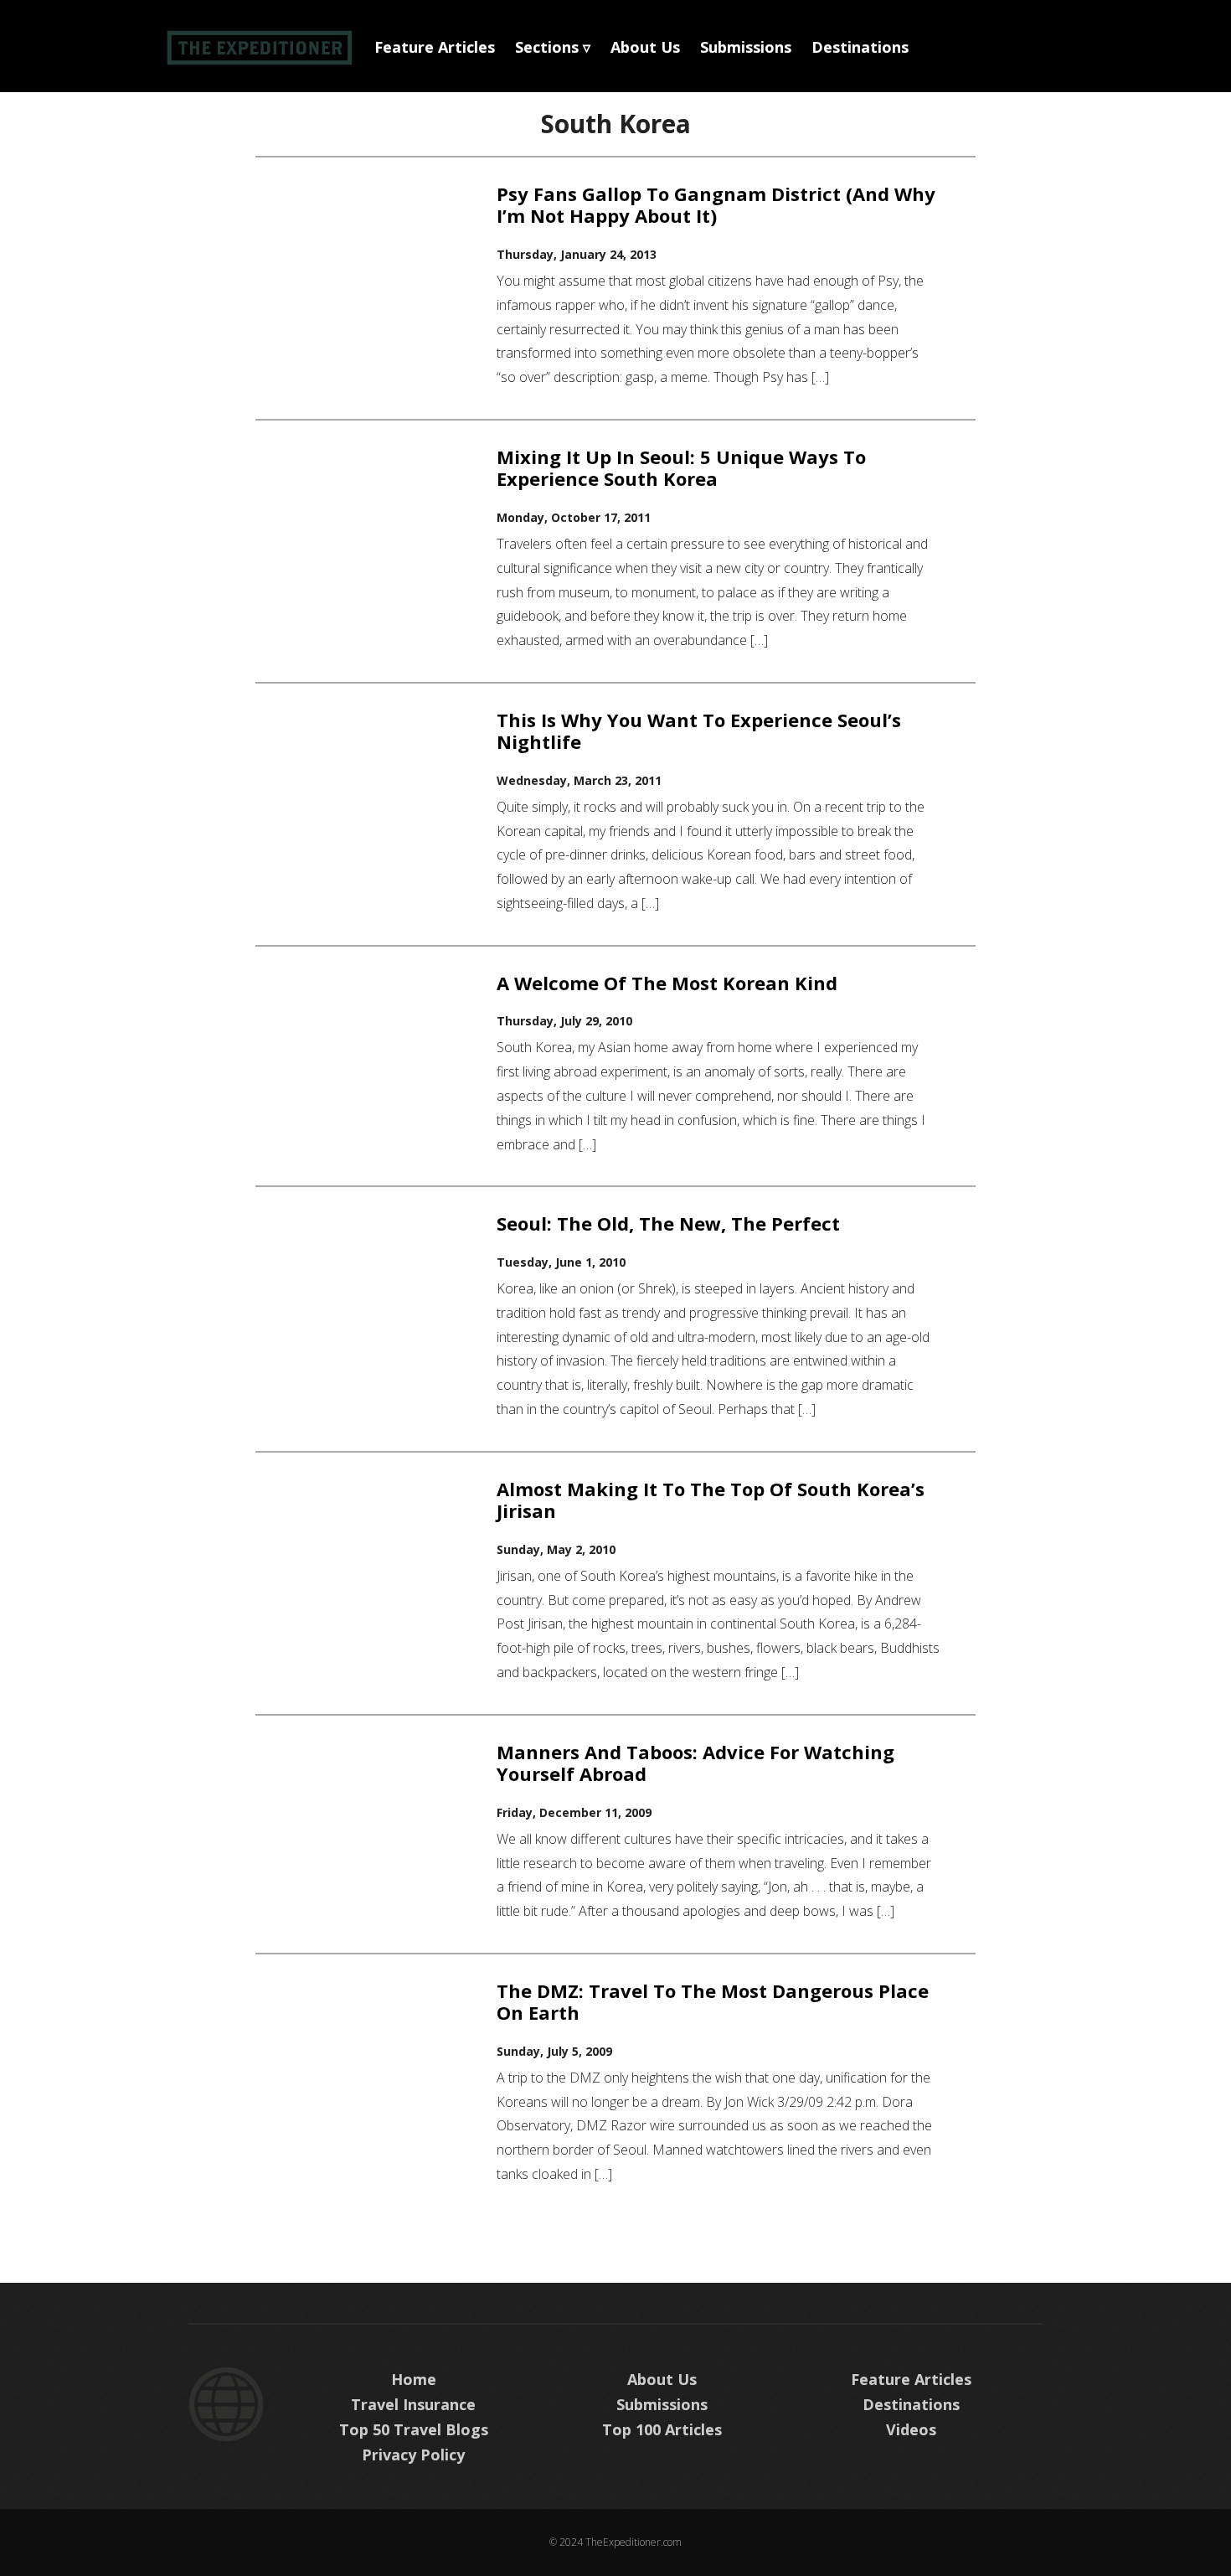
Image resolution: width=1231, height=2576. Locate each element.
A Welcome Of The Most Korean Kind (667, 983)
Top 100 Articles (662, 2429)
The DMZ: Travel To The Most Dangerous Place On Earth (713, 2001)
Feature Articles (435, 47)
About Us (645, 47)
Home (414, 2379)
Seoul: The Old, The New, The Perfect (668, 1223)
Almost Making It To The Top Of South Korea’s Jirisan (711, 1500)
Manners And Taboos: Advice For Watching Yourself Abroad (695, 1763)
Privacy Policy (413, 2455)
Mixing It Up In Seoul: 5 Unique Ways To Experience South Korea (681, 467)
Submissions (746, 47)
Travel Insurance (413, 2404)
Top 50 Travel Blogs (414, 2429)
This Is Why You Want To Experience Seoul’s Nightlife (699, 730)
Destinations (860, 47)
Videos (911, 2429)
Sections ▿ (553, 47)
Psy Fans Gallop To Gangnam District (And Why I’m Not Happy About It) (716, 204)
